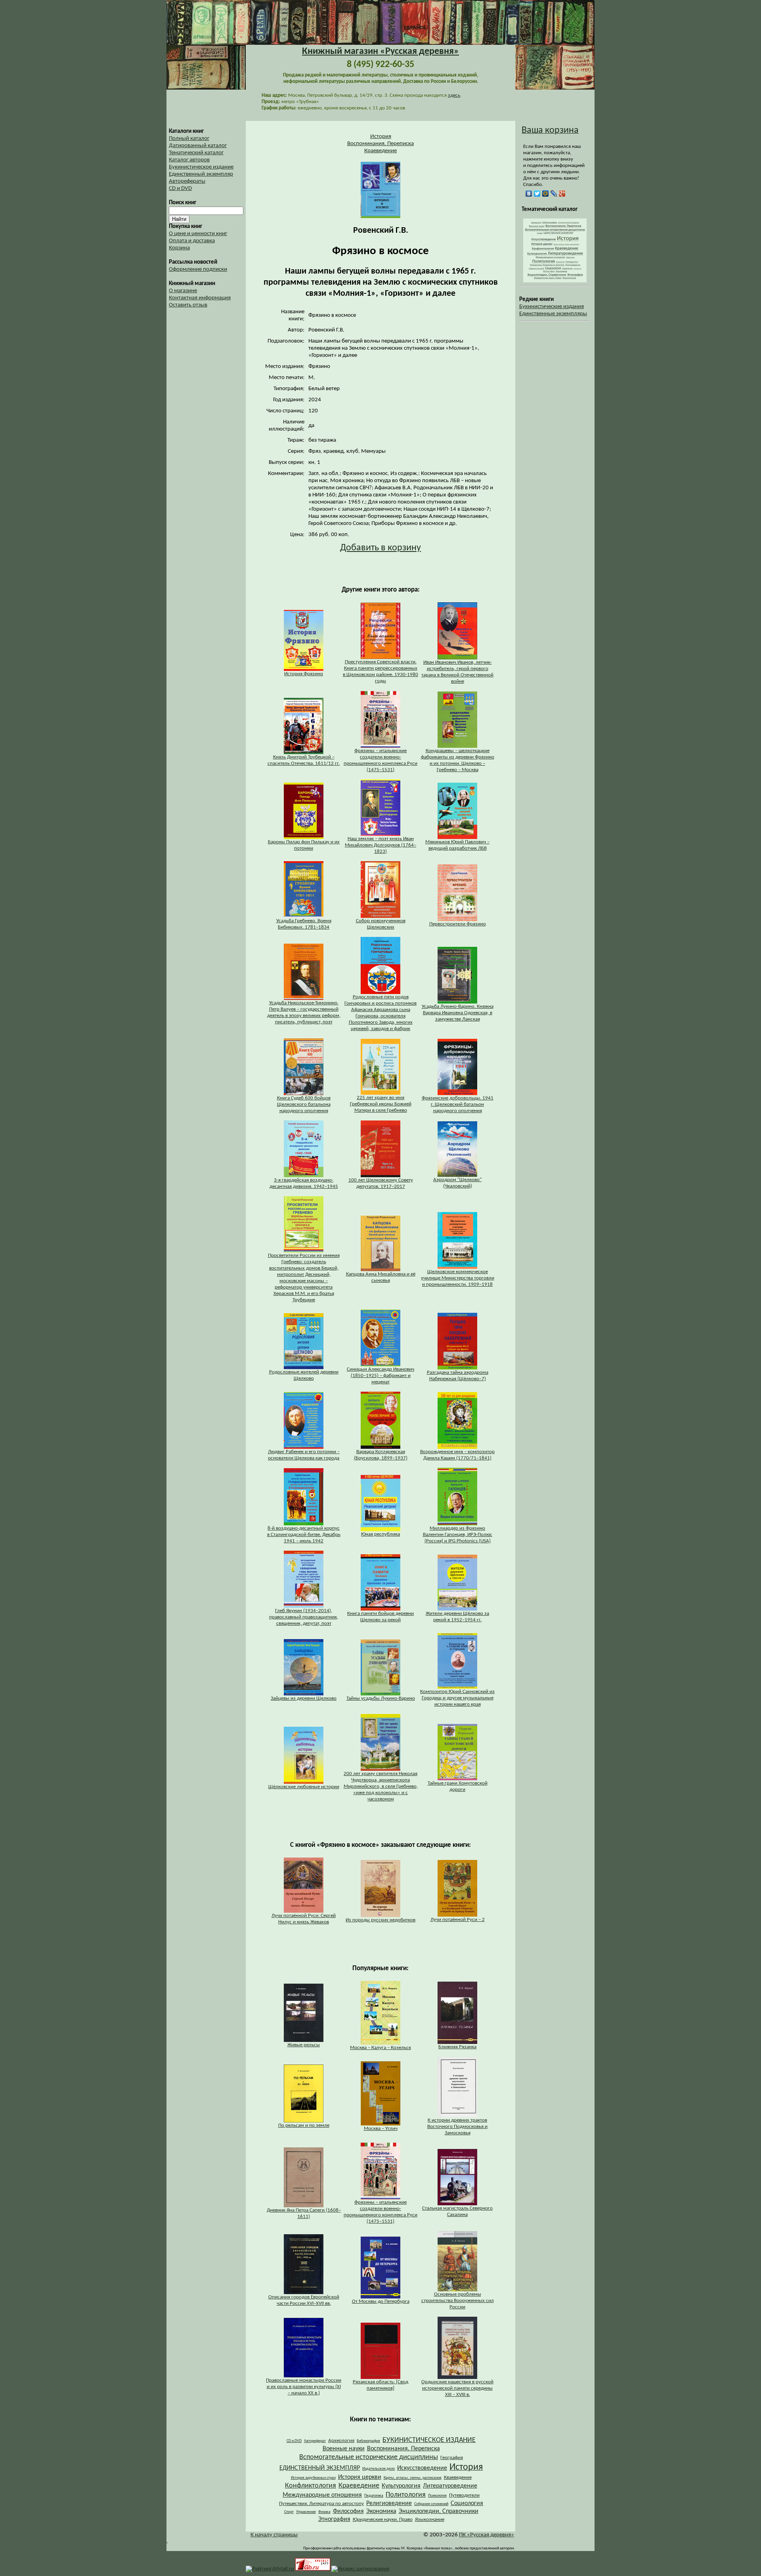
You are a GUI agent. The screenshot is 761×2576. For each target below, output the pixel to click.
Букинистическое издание (201, 167)
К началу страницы (274, 2535)
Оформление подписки (198, 269)
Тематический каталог (196, 153)
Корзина (179, 248)
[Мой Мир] (546, 193)
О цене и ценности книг (198, 234)
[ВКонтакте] (529, 193)
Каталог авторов (189, 160)
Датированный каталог (198, 146)
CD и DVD (180, 189)
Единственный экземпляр (201, 174)
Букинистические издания (552, 307)
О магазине (183, 291)
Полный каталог (189, 139)
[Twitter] (537, 193)
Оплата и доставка (192, 241)
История (381, 137)
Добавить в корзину (380, 548)
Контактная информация (200, 298)
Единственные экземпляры (553, 314)
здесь (454, 95)
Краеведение (380, 151)
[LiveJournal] (554, 193)
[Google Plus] (562, 193)
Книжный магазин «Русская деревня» (380, 52)
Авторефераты (187, 181)
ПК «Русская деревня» (487, 2535)
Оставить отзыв (188, 305)
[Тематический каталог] (555, 281)
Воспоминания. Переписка (380, 144)
